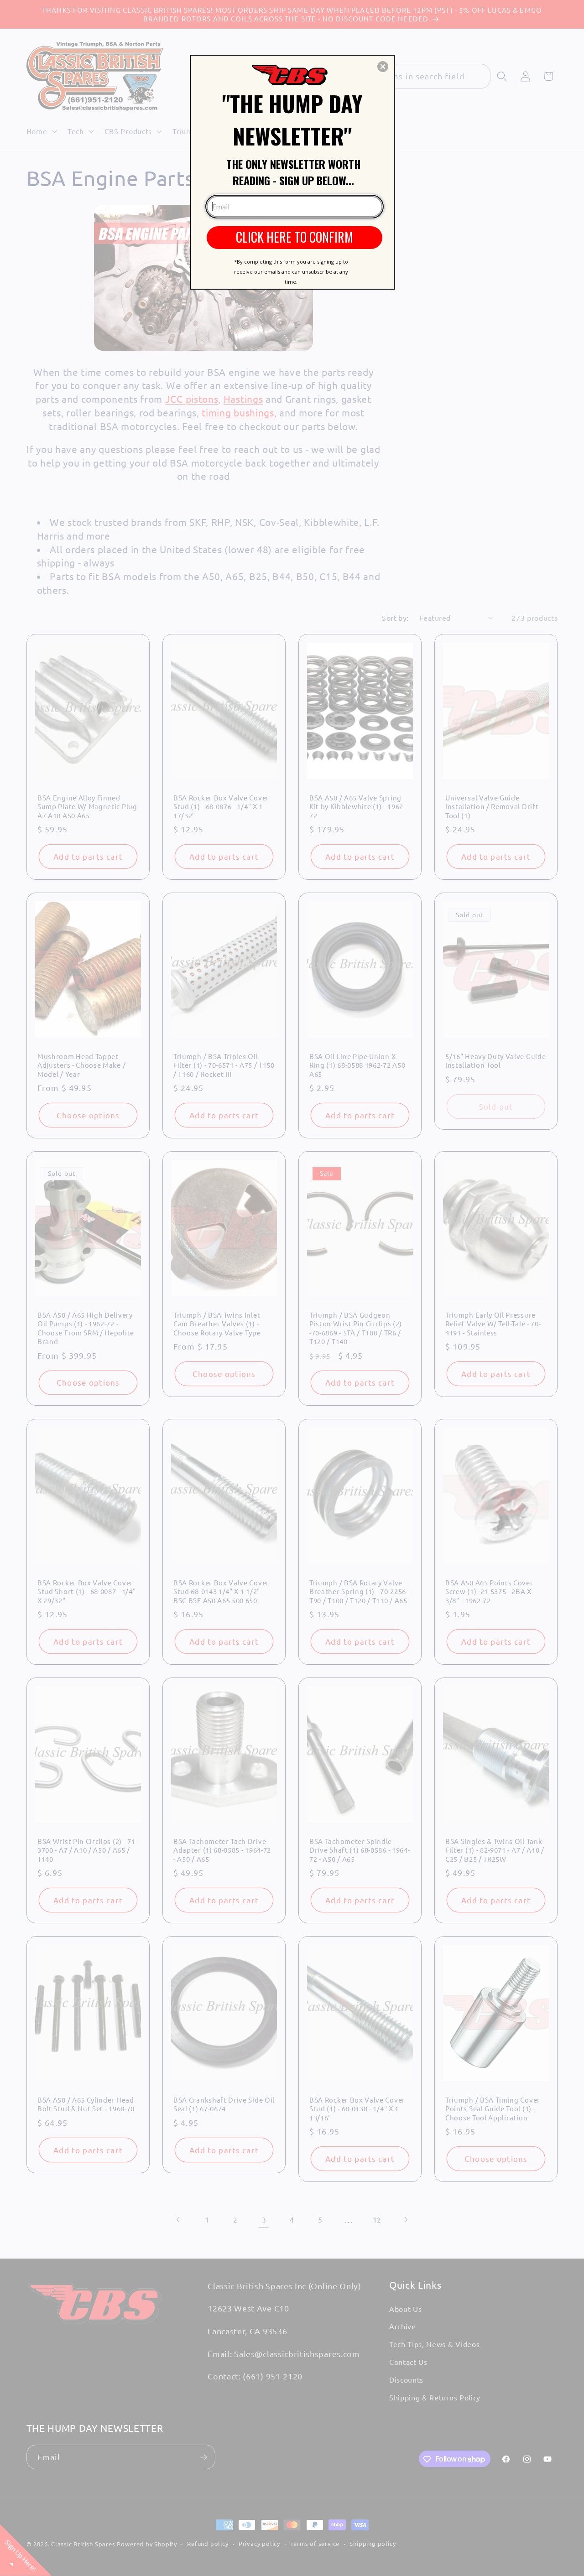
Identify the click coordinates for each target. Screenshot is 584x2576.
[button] (383, 67)
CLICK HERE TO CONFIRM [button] (295, 237)
